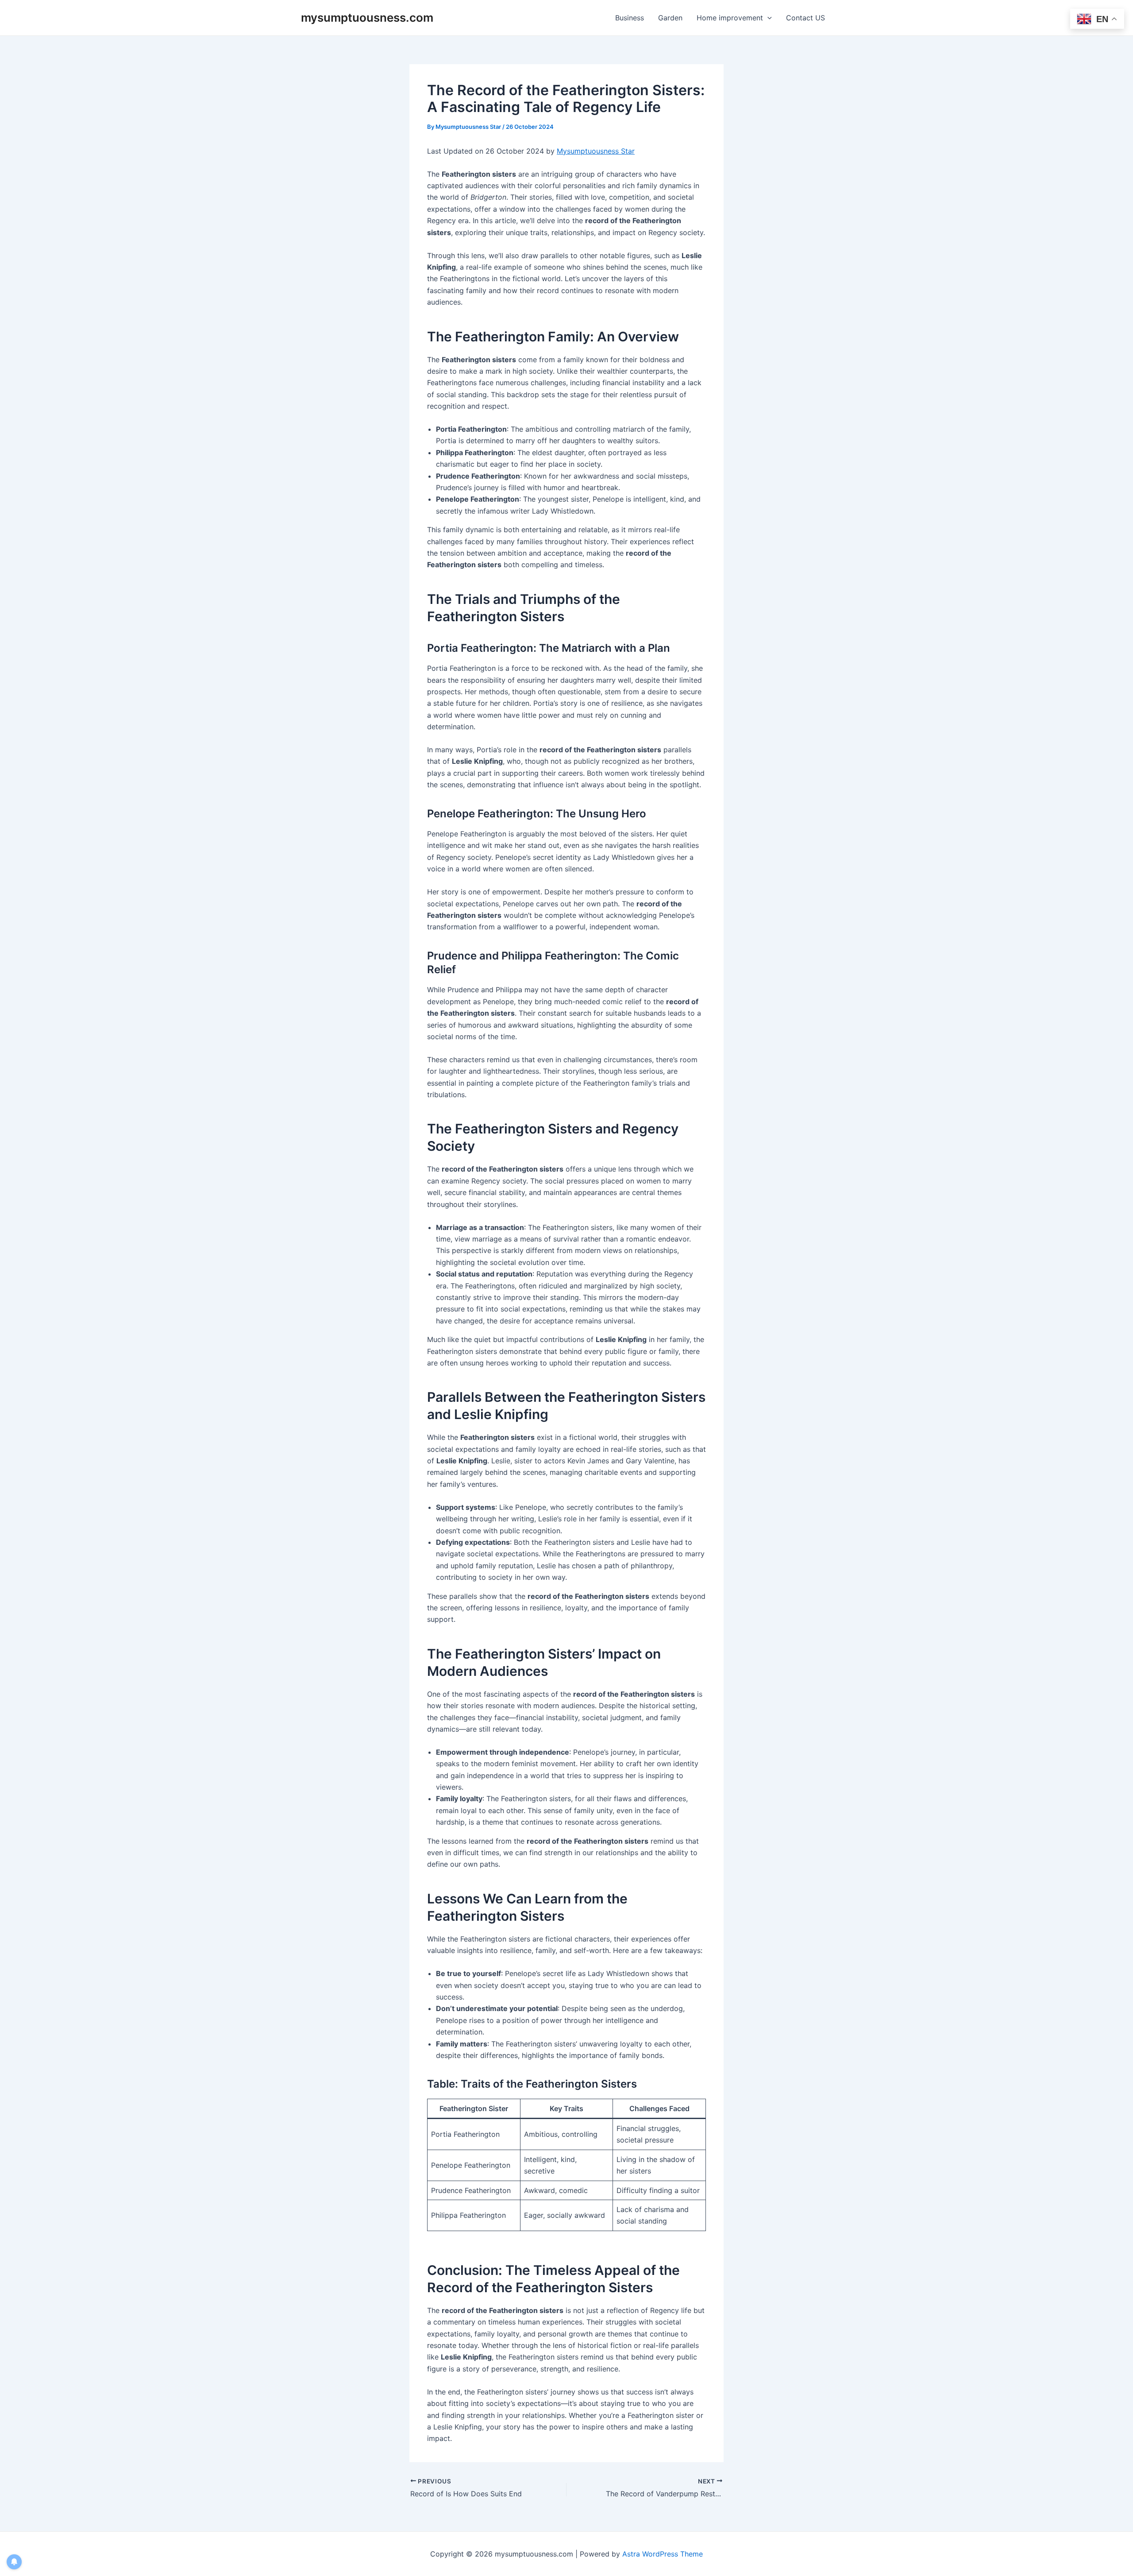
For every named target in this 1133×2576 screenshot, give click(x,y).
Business (630, 18)
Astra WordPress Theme (663, 2554)
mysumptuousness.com (367, 17)
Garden (670, 18)
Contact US (805, 18)
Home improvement (730, 18)
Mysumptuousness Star (596, 151)
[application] (767, 18)
